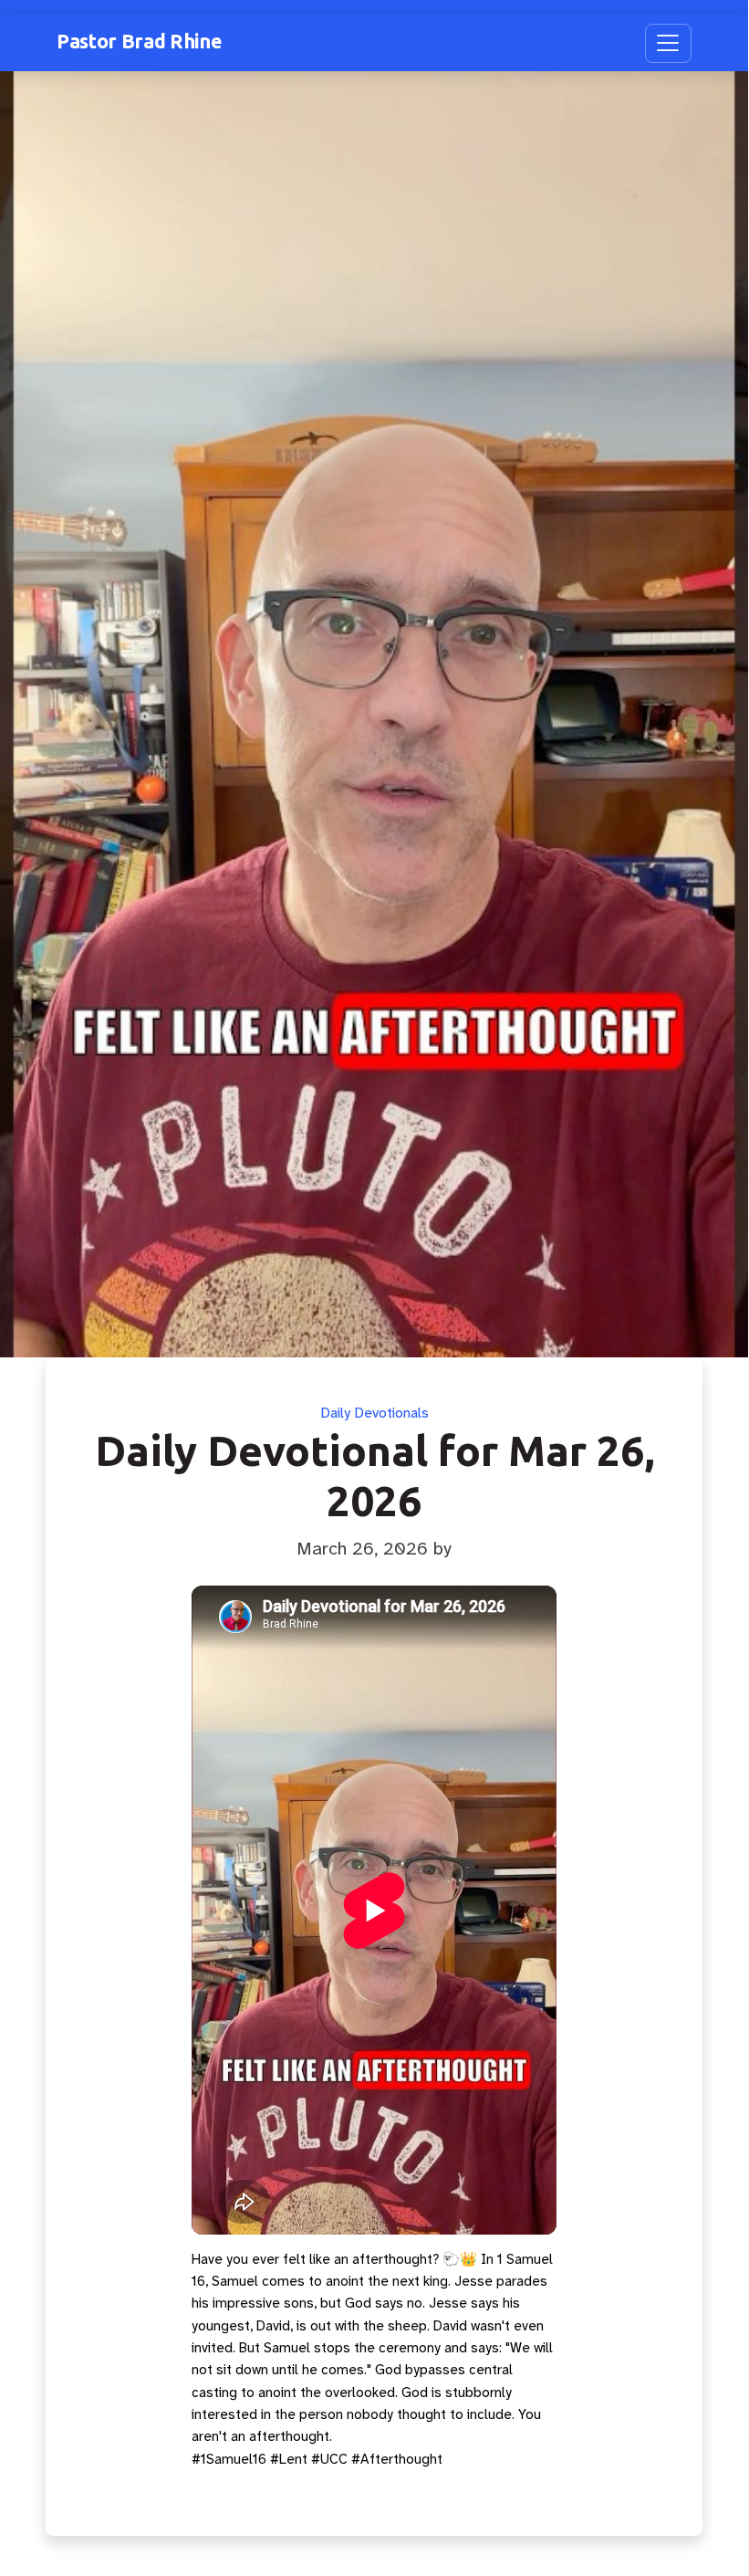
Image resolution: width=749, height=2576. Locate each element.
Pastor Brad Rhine (139, 41)
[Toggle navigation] (668, 43)
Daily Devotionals (374, 1413)
